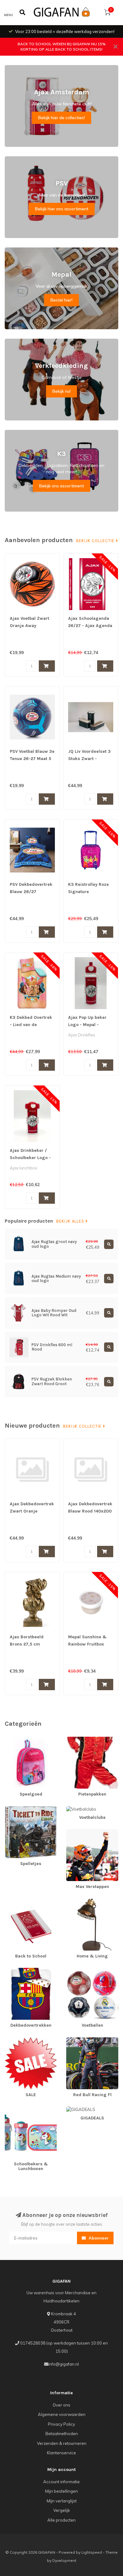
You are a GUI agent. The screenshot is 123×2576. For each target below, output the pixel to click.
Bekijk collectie (96, 541)
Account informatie (61, 2482)
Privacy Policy (61, 2424)
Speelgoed (15, 1740)
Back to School (19, 1901)
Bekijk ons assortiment (61, 486)
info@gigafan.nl (64, 2364)
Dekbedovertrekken (24, 1971)
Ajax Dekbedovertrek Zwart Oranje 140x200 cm (32, 1511)
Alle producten (61, 2520)
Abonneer (98, 2238)
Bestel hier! (61, 300)
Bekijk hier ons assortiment (62, 209)
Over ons (61, 2405)
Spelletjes (14, 1809)
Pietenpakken (80, 1740)
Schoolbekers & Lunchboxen (20, 2112)
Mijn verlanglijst (62, 2501)
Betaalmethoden (62, 2434)
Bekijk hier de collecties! (61, 118)
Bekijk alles (71, 1221)
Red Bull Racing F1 (84, 2040)
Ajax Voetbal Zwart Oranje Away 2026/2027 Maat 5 (29, 626)
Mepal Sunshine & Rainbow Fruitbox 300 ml (87, 1644)
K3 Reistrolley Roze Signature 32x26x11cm (88, 892)
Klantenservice (61, 2453)
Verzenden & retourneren (62, 2443)
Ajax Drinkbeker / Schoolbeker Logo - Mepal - (30, 1158)
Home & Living (80, 1901)
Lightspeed (92, 2552)
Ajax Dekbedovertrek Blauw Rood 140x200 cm (90, 1511)
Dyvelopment (64, 2560)
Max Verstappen (82, 1832)
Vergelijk (62, 2510)
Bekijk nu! (61, 391)
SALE (10, 2040)
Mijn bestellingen (61, 2491)
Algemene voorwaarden (62, 2414)
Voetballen (77, 1971)
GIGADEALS (78, 2109)
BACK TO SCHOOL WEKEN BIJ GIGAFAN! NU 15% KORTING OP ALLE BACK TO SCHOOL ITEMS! (62, 47)
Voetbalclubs (79, 1809)
